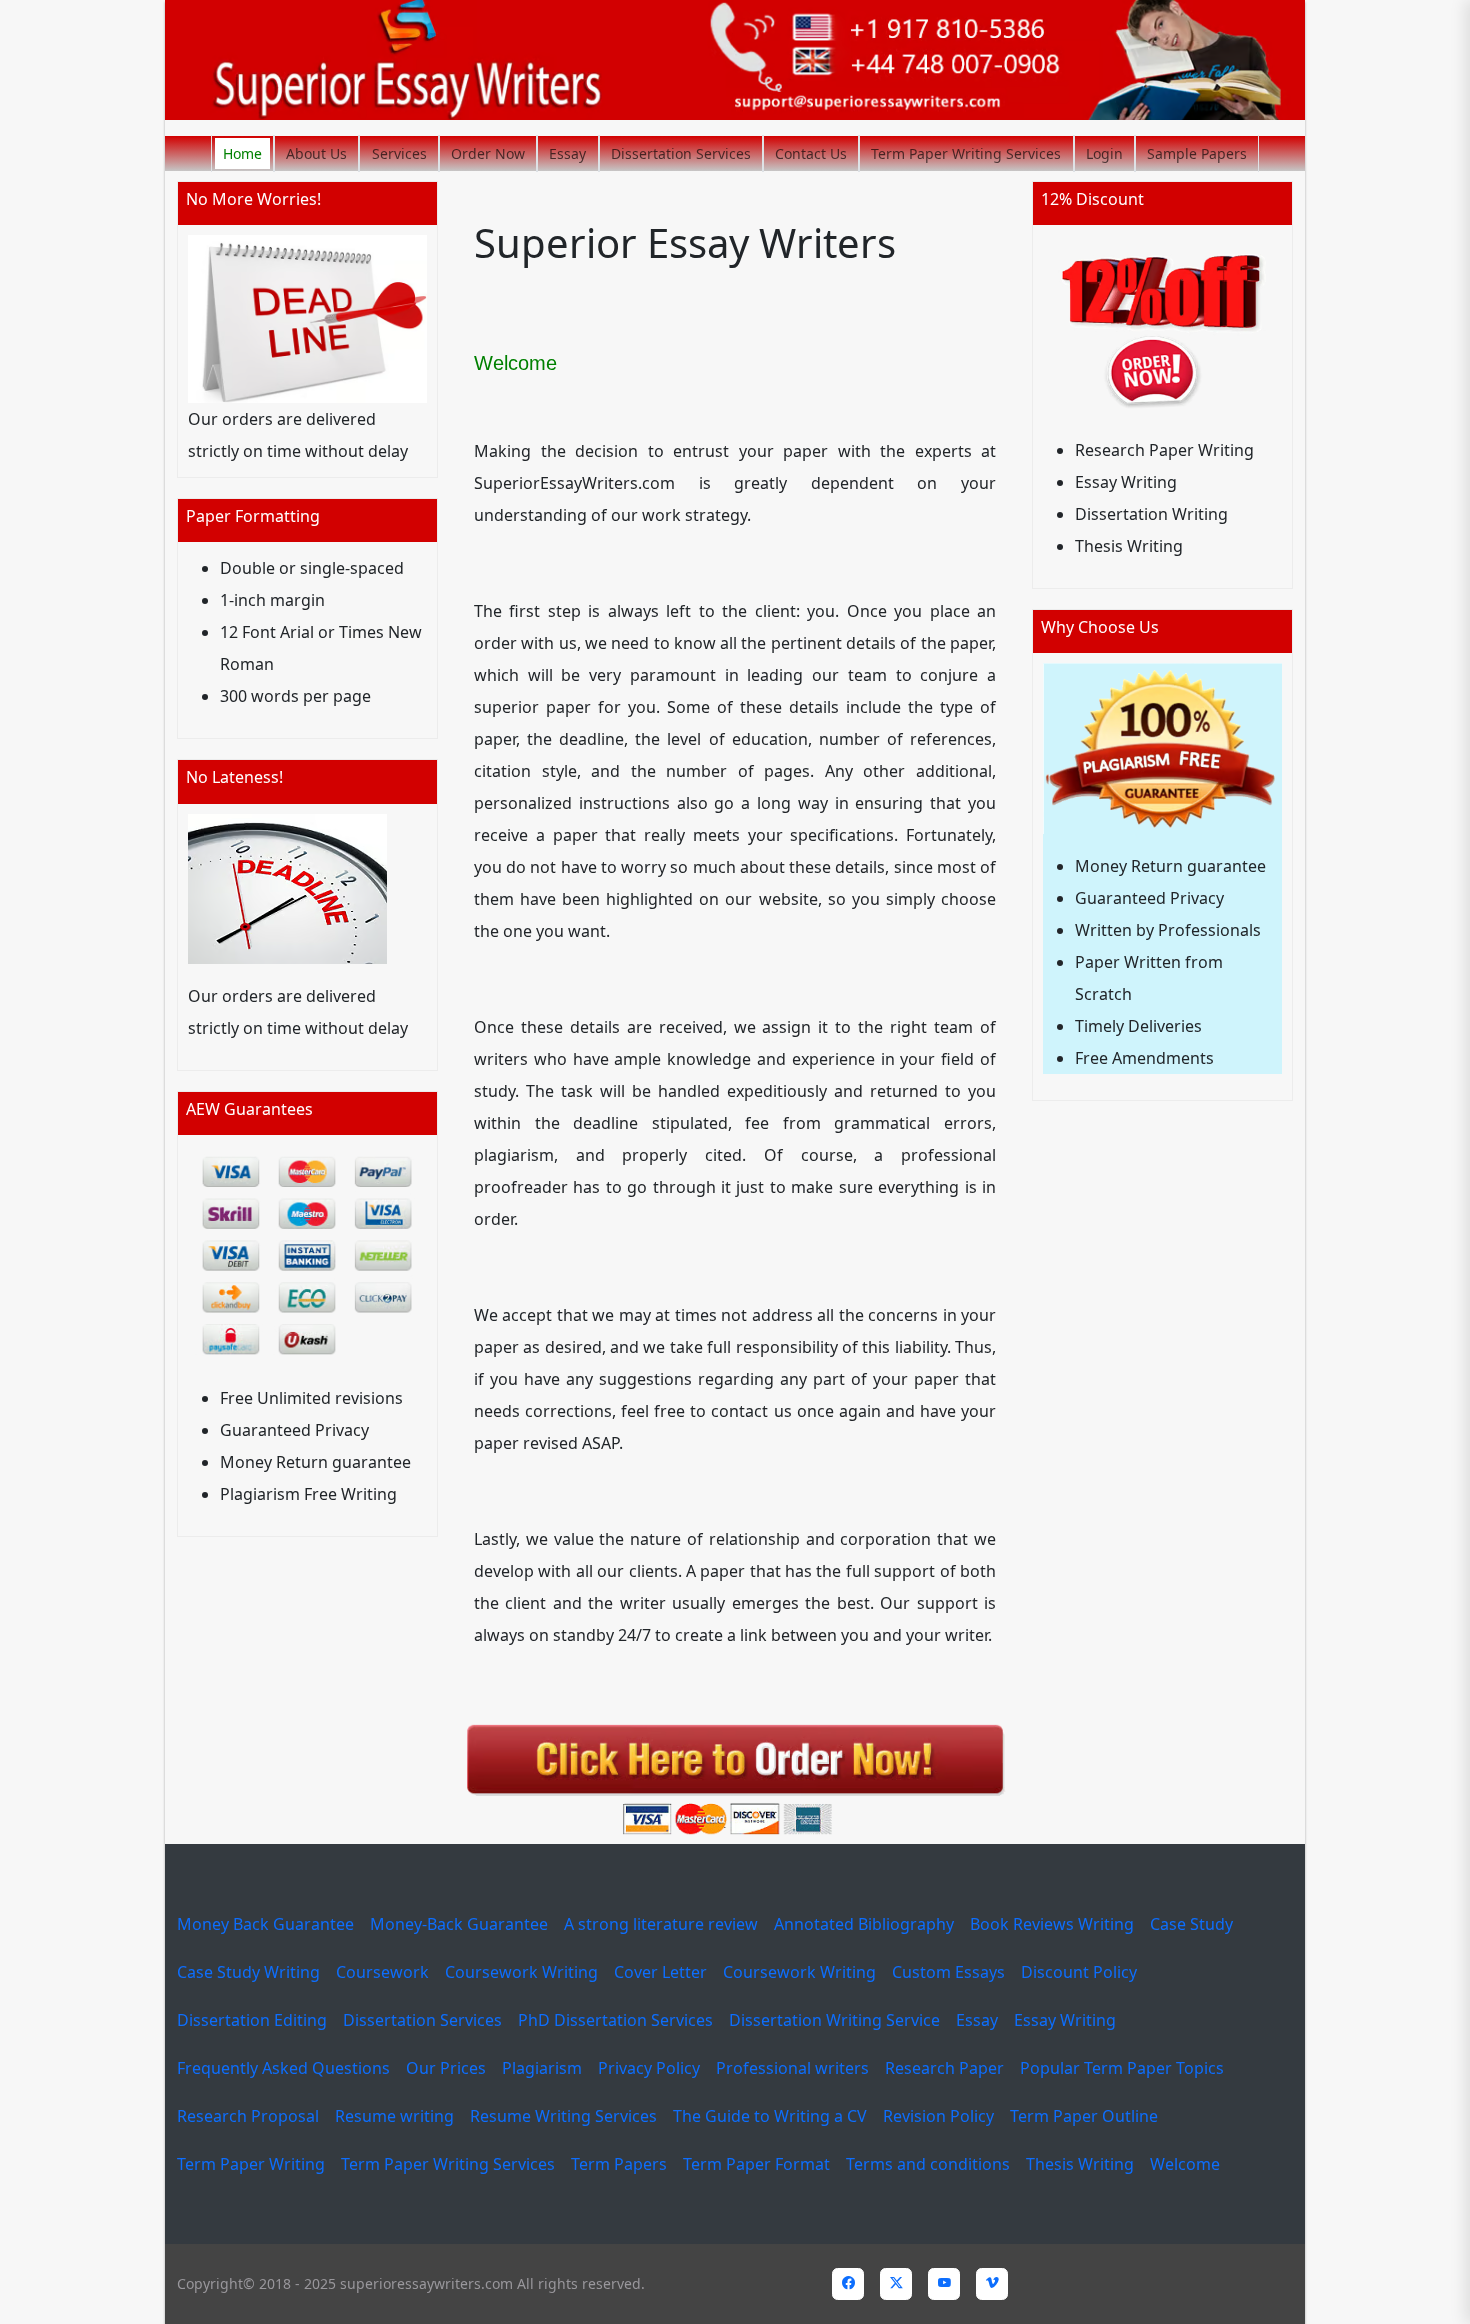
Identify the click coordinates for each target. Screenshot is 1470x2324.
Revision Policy (938, 2116)
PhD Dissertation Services (615, 2020)
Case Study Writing (248, 1972)
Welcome (1185, 2164)
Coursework (382, 1972)
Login (1104, 153)
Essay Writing (1065, 2020)
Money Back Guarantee (265, 1924)
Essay (567, 153)
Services (399, 153)
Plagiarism (542, 2068)
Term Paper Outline (1084, 2116)
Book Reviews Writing (1052, 1924)
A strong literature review (661, 1924)
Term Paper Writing (251, 2164)
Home (242, 153)
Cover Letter (660, 1972)
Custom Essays (948, 1972)
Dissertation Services (681, 153)
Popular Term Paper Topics (1122, 2068)
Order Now (488, 153)
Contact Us (811, 153)
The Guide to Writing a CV (770, 2116)
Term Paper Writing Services (966, 153)
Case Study (1191, 1924)
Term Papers (619, 2164)
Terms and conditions (928, 2164)
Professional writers (792, 2068)
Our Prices (446, 2068)
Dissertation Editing (252, 2020)
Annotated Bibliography (864, 1924)
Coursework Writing (521, 1972)
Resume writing (394, 2116)
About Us (316, 153)
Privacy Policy (649, 2068)
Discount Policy (1079, 1972)
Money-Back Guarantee (459, 1924)
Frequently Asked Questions (283, 2068)
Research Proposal (248, 2116)
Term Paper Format (756, 2164)
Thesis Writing (1080, 2164)
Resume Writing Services (563, 2116)
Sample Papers (1197, 153)
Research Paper (944, 2068)
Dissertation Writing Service (834, 2020)
